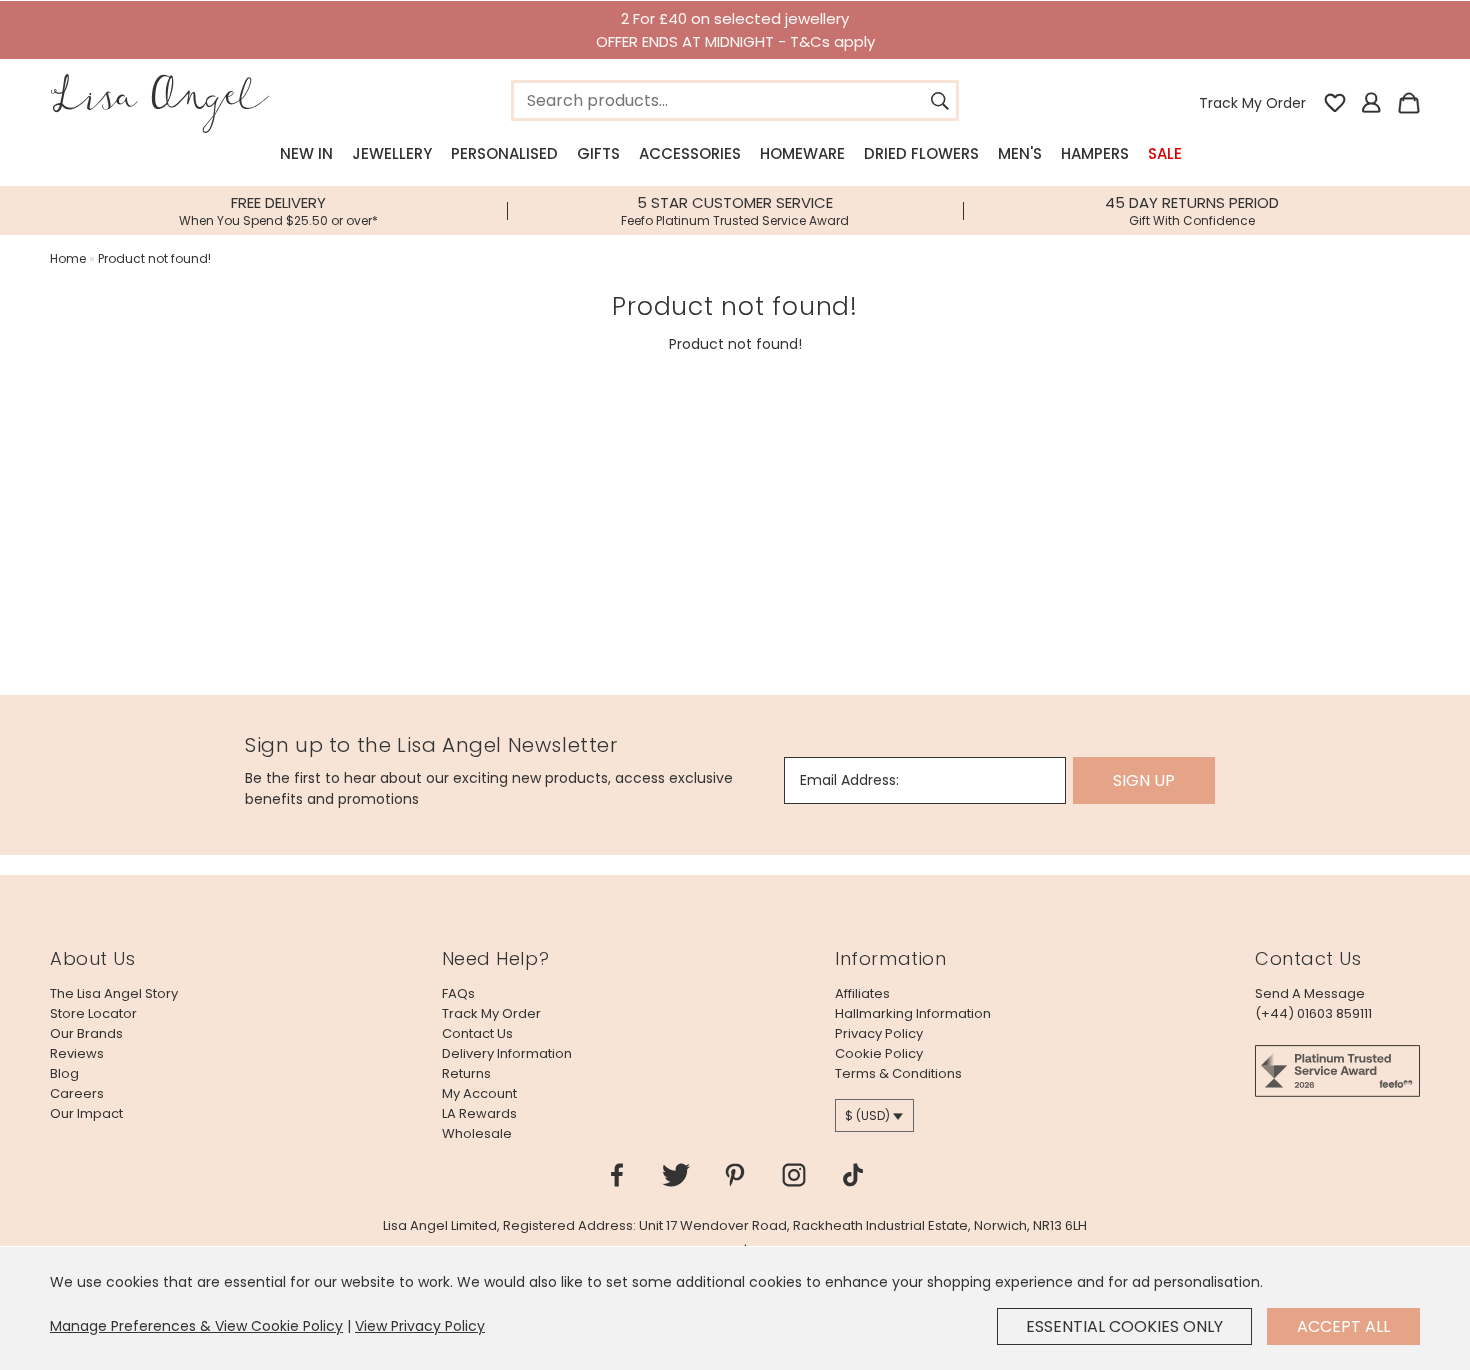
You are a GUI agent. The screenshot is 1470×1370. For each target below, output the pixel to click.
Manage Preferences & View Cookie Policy (196, 1326)
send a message (1310, 993)
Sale (1165, 153)
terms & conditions (898, 1073)
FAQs (458, 993)
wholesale (477, 1133)
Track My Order (1252, 103)
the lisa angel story (114, 993)
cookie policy (879, 1053)
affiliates (862, 993)
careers (77, 1093)
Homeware (802, 153)
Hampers (1095, 153)
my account (479, 1093)
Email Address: (849, 780)
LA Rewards (479, 1113)
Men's (1020, 153)
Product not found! (154, 258)
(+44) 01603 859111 (1313, 1013)
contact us (477, 1033)
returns (466, 1073)
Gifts (598, 153)
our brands (86, 1033)
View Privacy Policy (420, 1326)
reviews (77, 1053)
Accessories (690, 153)
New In (306, 153)
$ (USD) (867, 1115)
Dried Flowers (921, 153)
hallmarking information (913, 1013)
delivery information (507, 1053)
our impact (86, 1113)
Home (68, 258)
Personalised (504, 153)
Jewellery (392, 153)
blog (64, 1073)
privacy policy (879, 1033)
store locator (93, 1013)
